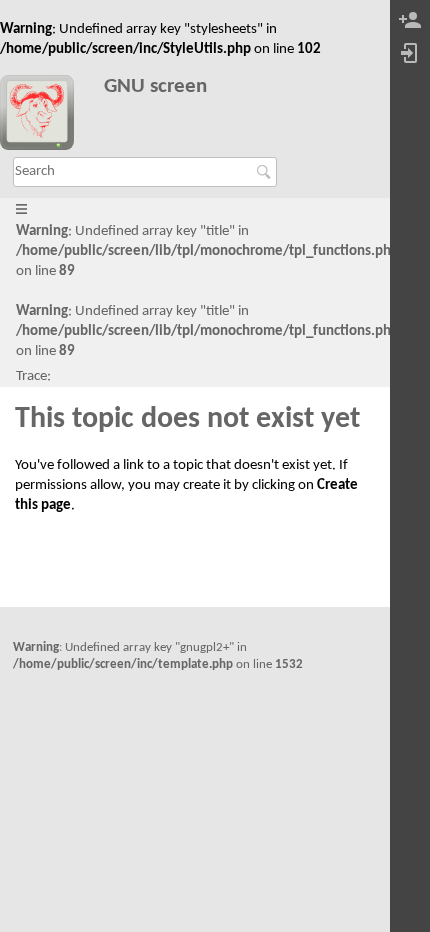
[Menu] (21, 210)
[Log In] (410, 54)
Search (266, 172)
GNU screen (155, 86)
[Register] (410, 21)
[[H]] (44, 116)
